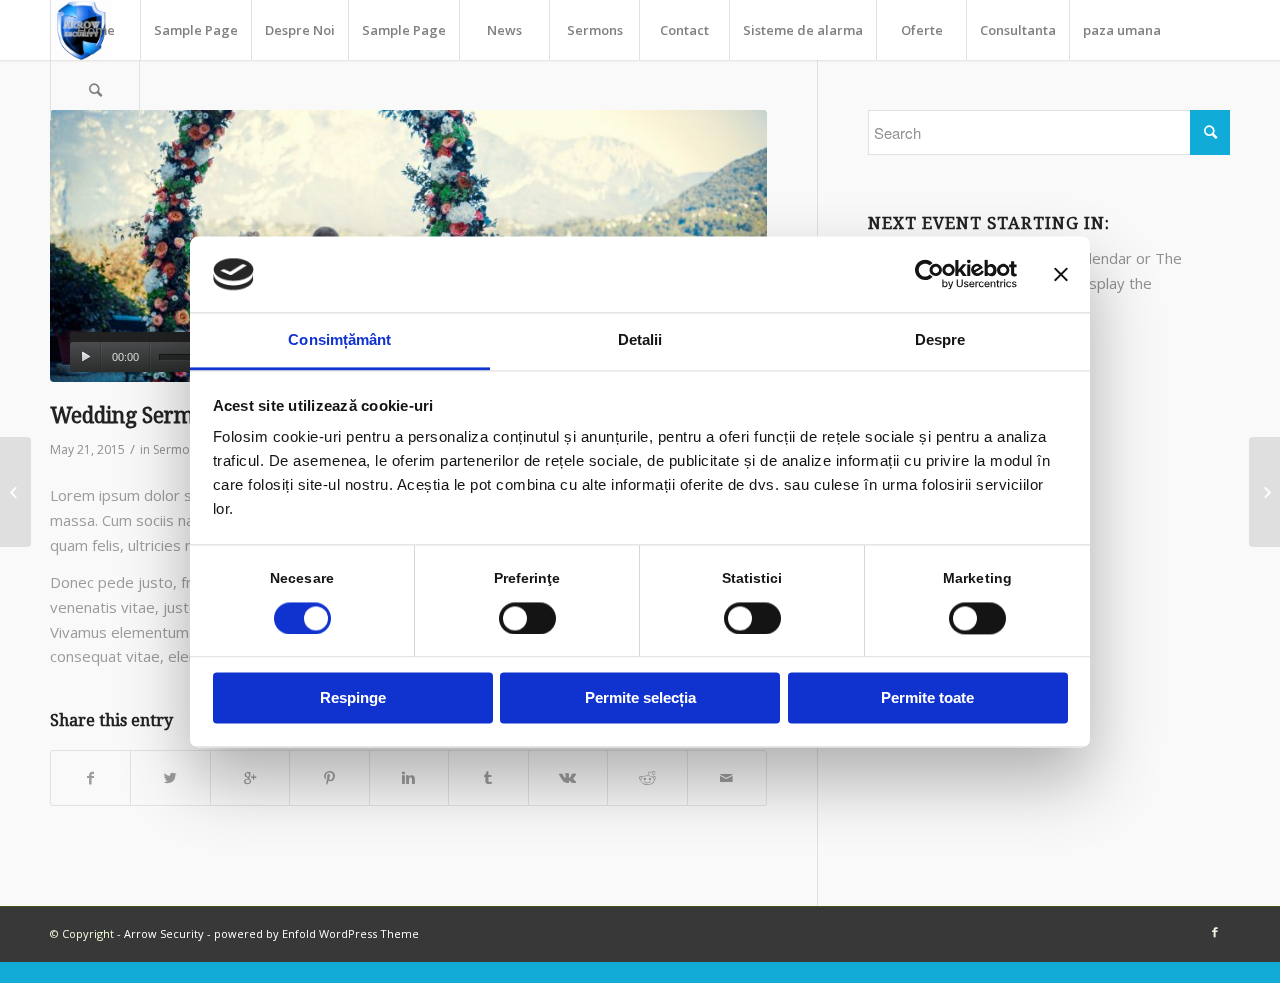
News (504, 30)
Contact (684, 30)
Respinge (353, 698)
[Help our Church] (15, 492)
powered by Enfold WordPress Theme (316, 933)
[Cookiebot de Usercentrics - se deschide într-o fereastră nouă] (929, 274)
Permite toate (927, 698)
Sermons (595, 30)
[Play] (85, 357)
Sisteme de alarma (803, 30)
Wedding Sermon (134, 415)
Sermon (175, 449)
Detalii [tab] (640, 340)
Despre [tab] (940, 340)
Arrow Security (164, 933)
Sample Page (196, 30)
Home (96, 30)
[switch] (527, 618)
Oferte (922, 30)
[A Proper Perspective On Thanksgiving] (1264, 492)
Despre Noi (300, 30)
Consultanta (1018, 30)
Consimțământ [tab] (339, 340)
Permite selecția (640, 698)
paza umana (1122, 30)
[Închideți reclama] (1061, 274)
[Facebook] (1215, 932)
